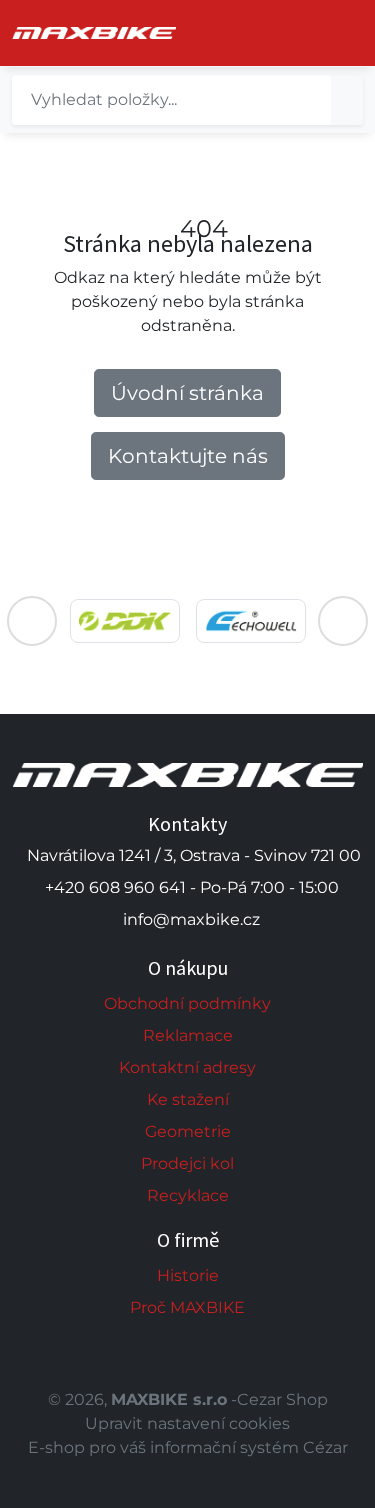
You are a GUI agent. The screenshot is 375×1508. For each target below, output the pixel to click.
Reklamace (188, 1035)
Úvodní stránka (187, 393)
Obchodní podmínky (187, 1003)
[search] (347, 100)
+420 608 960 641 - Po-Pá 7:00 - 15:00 (192, 887)
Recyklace (188, 1195)
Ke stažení (188, 1099)
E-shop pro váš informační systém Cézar (188, 1447)
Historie (188, 1275)
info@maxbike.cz (191, 919)
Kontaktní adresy (187, 1067)
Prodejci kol (187, 1163)
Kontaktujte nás (188, 456)
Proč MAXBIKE (187, 1307)
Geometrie (188, 1131)
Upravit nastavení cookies (187, 1423)
